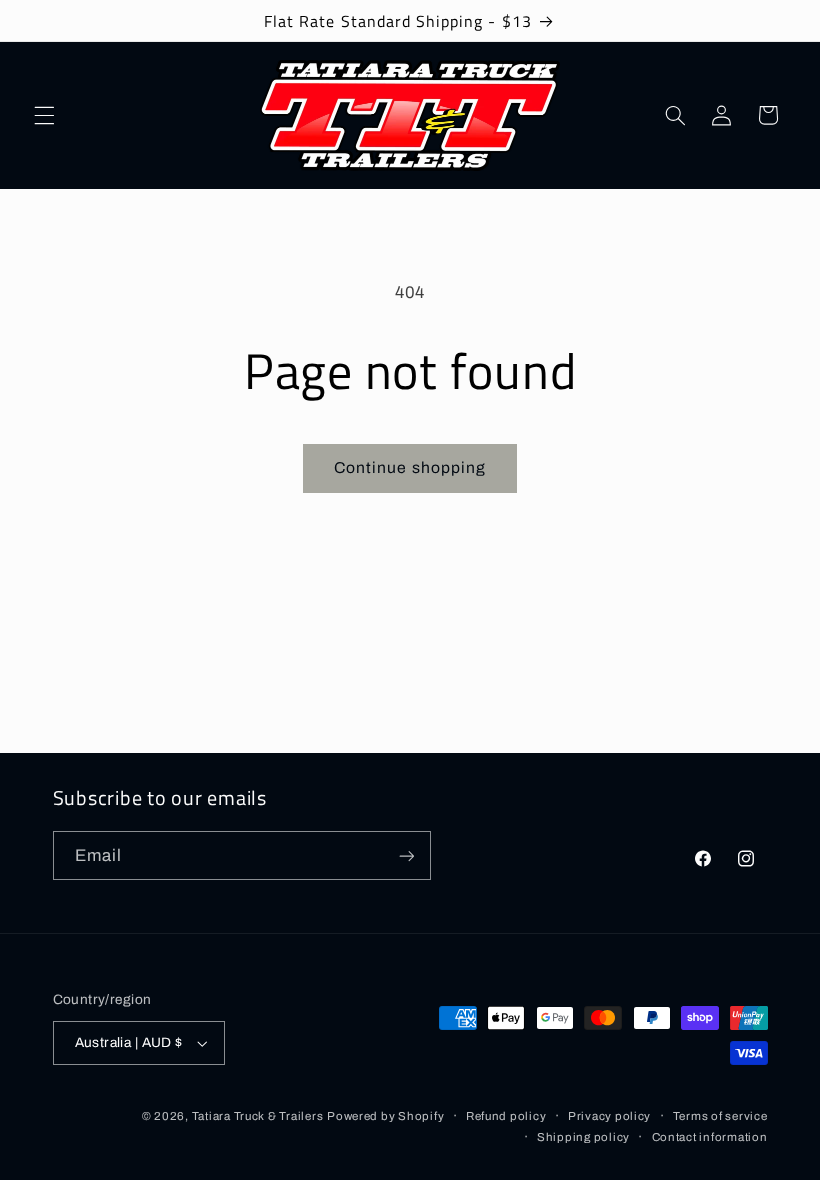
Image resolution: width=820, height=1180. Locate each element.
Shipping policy (583, 1137)
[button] (44, 115)
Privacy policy (609, 1116)
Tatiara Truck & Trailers (258, 1116)
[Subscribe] (406, 855)
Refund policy (506, 1116)
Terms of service (720, 1116)
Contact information (710, 1137)
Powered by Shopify (385, 1116)
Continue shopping (410, 467)
